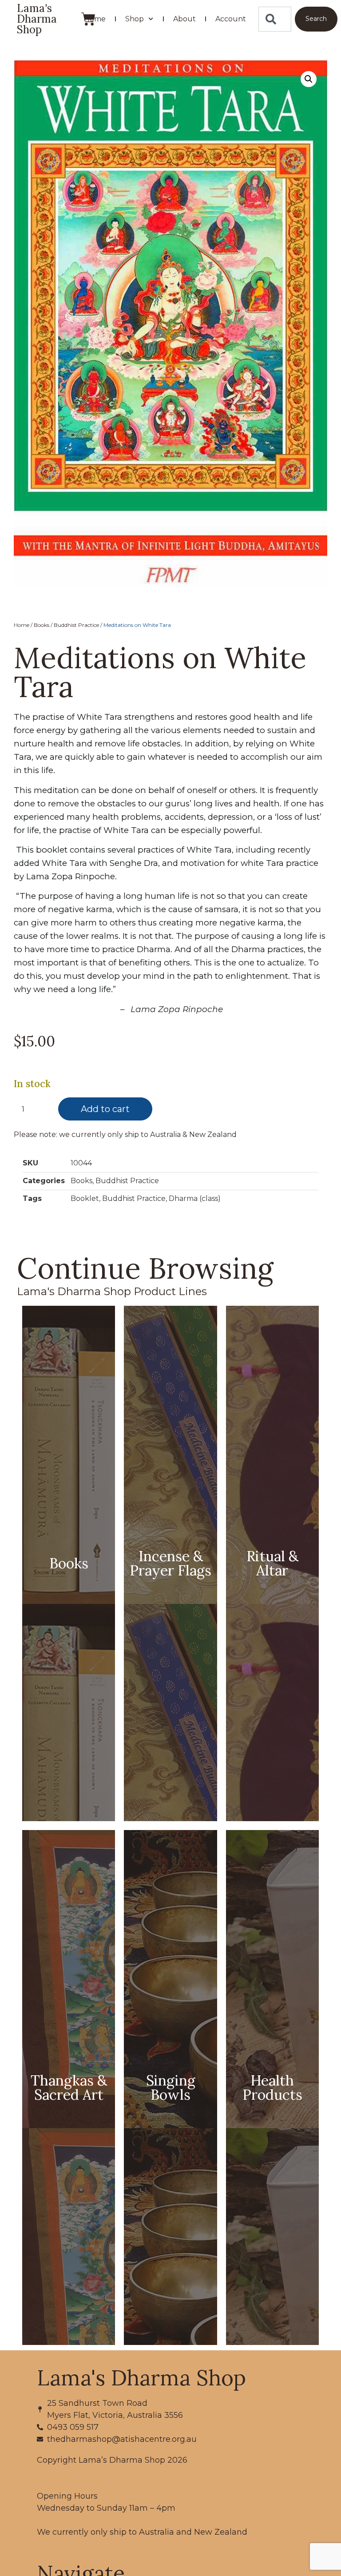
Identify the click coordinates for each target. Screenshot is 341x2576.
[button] (309, 79)
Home (95, 19)
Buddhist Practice (76, 625)
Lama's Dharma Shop (37, 19)
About (184, 19)
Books (42, 625)
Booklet (85, 1198)
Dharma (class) (195, 1198)
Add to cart (105, 1109)
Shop (135, 19)
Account (231, 19)
